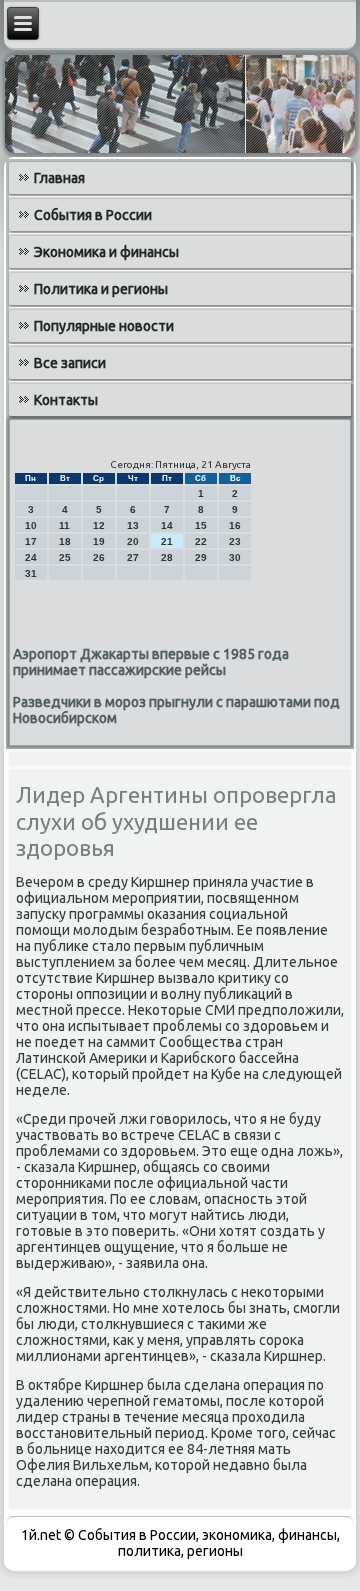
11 (64, 525)
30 (235, 557)
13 (133, 525)
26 (99, 557)
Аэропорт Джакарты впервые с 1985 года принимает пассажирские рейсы (151, 662)
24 (31, 557)
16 (235, 525)
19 (99, 541)
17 (31, 541)
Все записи (70, 363)
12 (99, 525)
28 (167, 557)
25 (65, 557)
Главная (59, 178)
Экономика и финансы (106, 252)
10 (31, 525)
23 (235, 541)
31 (31, 573)
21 (167, 541)
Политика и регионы (101, 289)
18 (65, 541)
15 (201, 525)
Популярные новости (104, 326)
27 (133, 557)
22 (201, 541)
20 (133, 541)
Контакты (66, 400)
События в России (93, 215)
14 (167, 525)
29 (201, 557)
